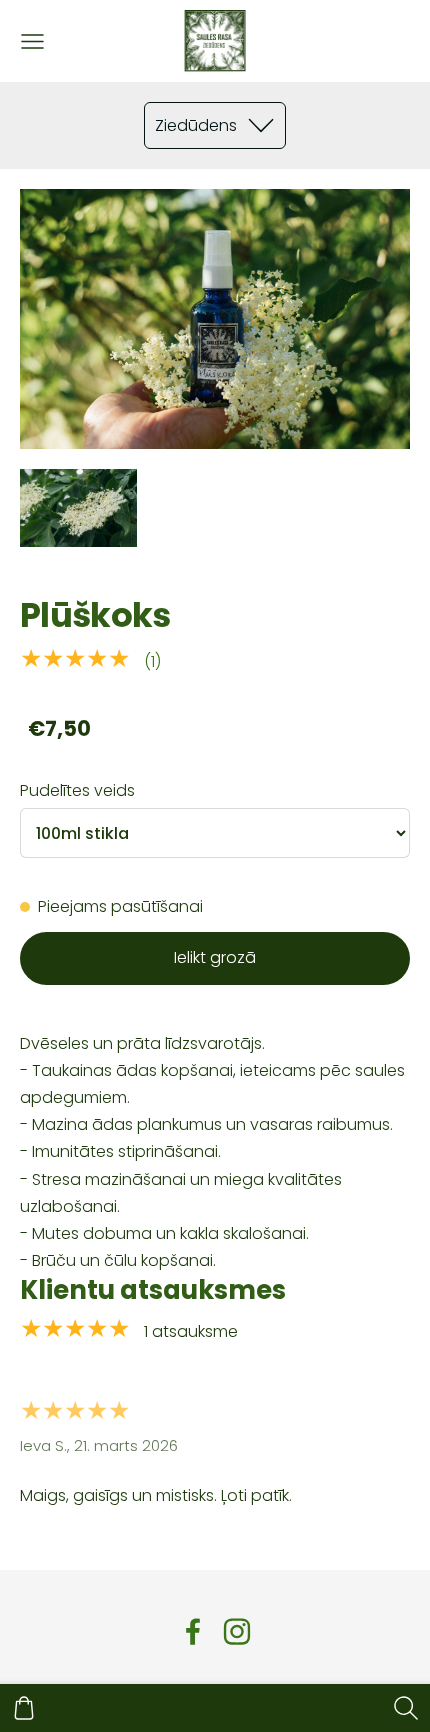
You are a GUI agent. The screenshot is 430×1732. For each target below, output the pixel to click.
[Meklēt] (406, 1708)
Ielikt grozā (215, 957)
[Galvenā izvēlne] (32, 41)
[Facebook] (193, 1631)
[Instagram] (237, 1631)
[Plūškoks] (78, 508)
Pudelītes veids (77, 790)
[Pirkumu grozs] (24, 1708)
